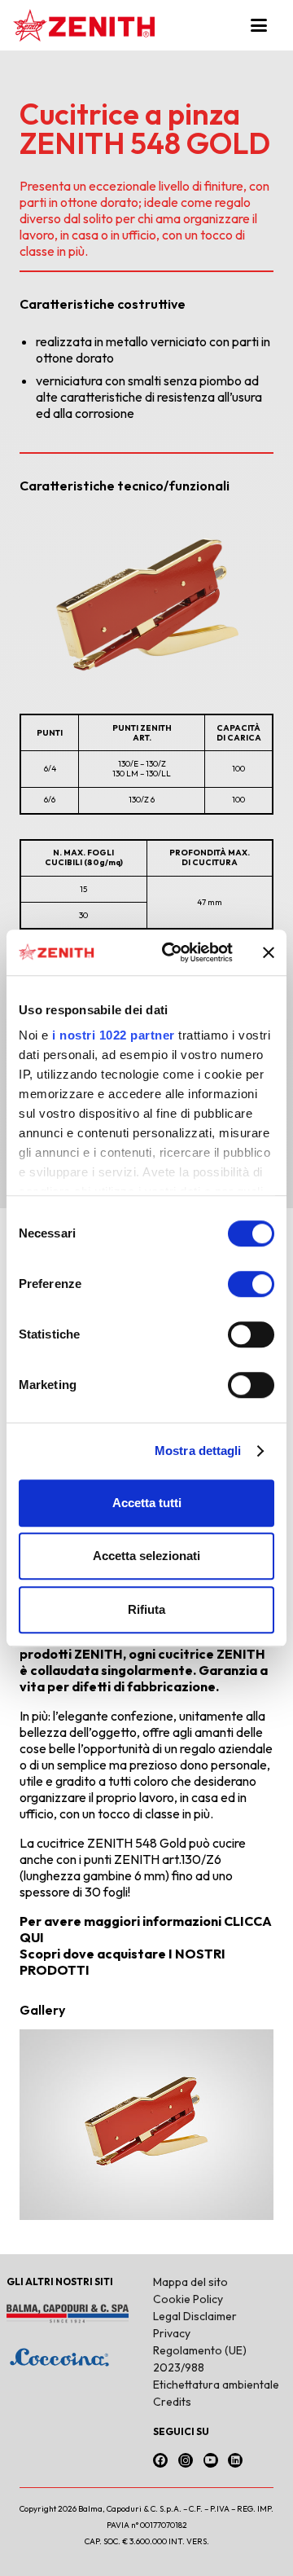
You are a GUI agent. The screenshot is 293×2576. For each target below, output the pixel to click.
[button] (265, 25)
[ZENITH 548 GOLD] (146, 2125)
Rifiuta (146, 1609)
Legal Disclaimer (195, 2316)
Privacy (172, 2333)
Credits (172, 2402)
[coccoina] (73, 2357)
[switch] (251, 1284)
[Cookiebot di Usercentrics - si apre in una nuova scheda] (172, 952)
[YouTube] (211, 2460)
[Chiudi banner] (269, 952)
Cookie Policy (188, 2299)
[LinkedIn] (235, 2460)
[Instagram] (186, 2460)
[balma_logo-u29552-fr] (73, 2314)
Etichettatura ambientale (216, 2385)
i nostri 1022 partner (114, 1035)
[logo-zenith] (84, 25)
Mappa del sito (190, 2282)
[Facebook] (160, 2460)
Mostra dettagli (198, 1451)
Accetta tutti (147, 1503)
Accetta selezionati (146, 1556)
